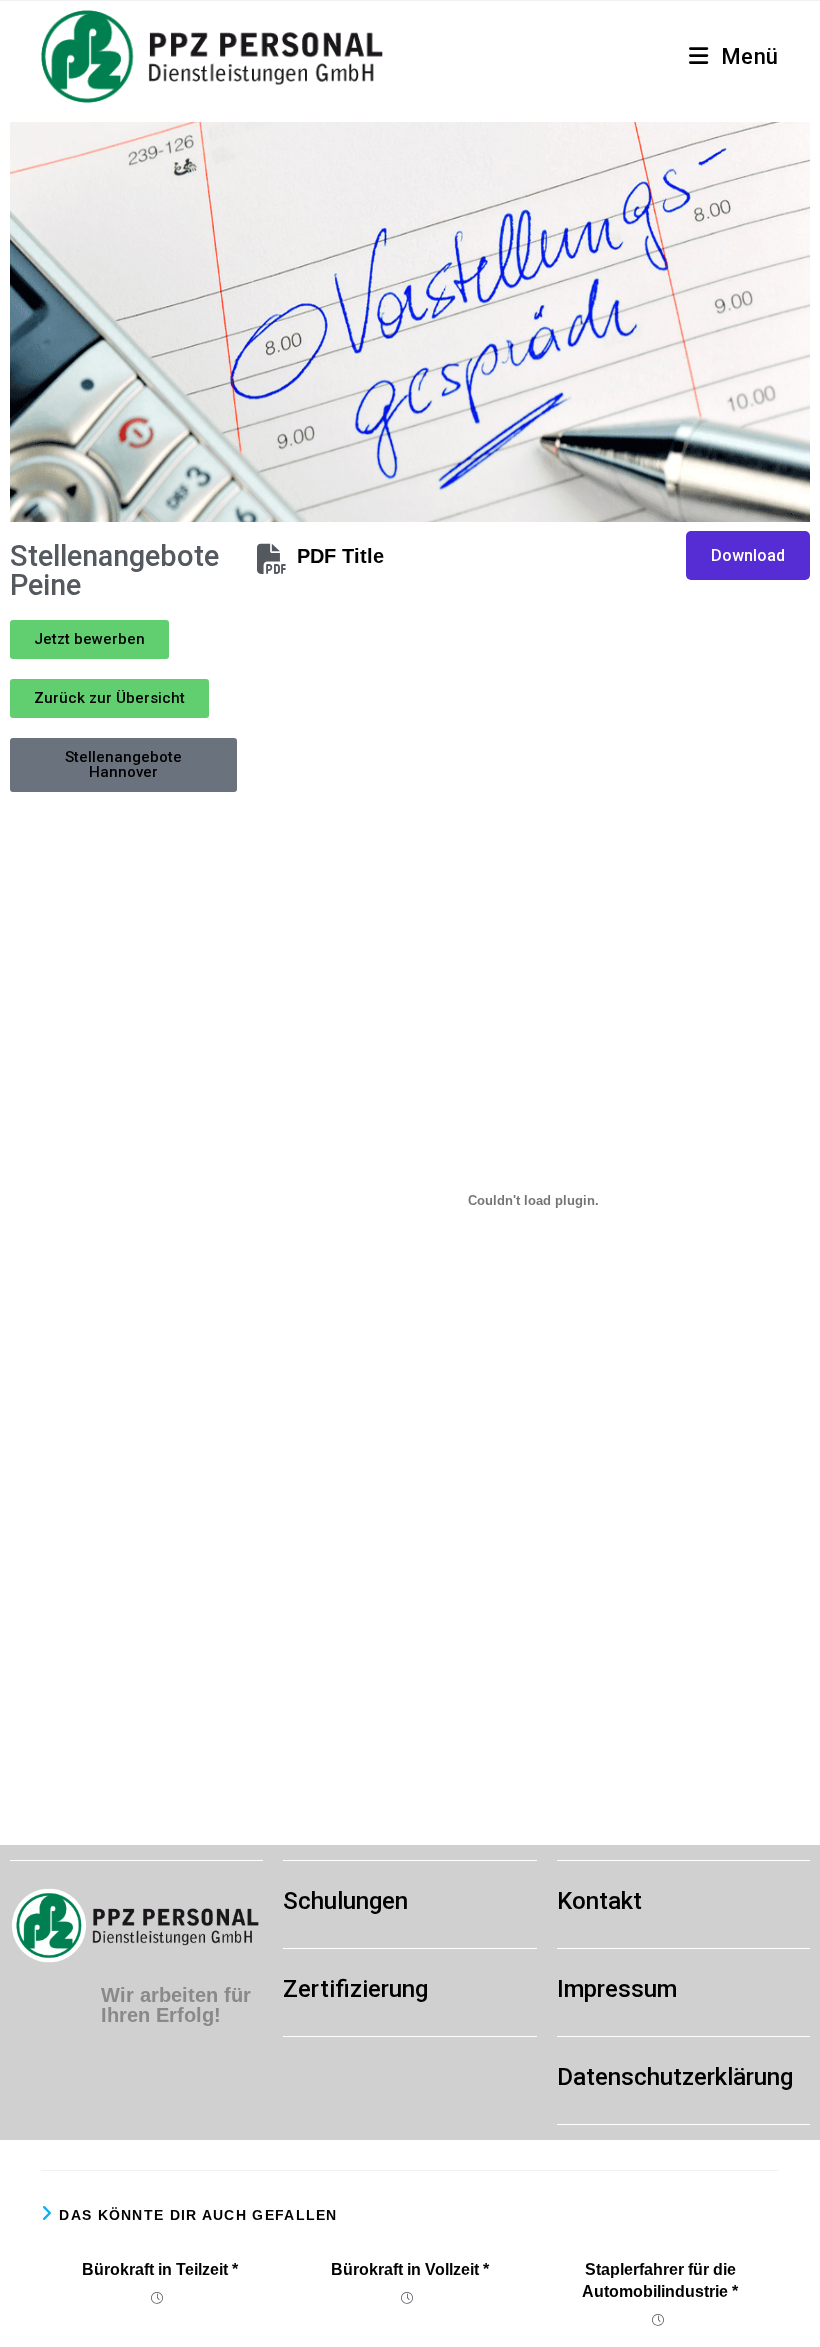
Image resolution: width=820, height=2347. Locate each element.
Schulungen (345, 1901)
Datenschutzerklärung (675, 2077)
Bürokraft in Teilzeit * (160, 2269)
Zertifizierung (355, 1989)
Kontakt (599, 1901)
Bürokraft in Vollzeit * (410, 2269)
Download (748, 555)
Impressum (617, 1989)
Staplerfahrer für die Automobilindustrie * (660, 2280)
